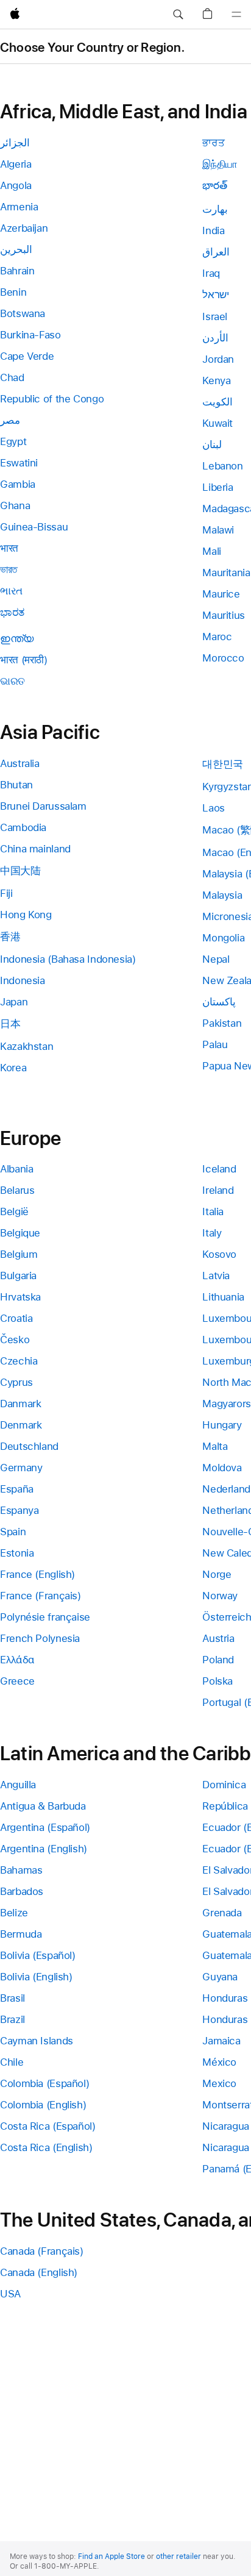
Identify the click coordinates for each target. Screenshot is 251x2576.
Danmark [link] (20, 1404)
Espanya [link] (19, 1510)
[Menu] (236, 15)
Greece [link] (17, 1681)
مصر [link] (10, 420)
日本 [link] (10, 1024)
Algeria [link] (16, 164)
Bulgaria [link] (18, 1276)
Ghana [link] (15, 505)
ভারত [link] (9, 569)
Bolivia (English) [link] (36, 1977)
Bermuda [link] (21, 1934)
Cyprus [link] (16, 1382)
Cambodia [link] (23, 827)
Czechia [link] (19, 1361)
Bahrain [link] (17, 271)
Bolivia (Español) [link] (38, 1955)
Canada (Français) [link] (42, 2251)
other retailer (179, 2556)
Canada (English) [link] (39, 2272)
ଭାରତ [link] (12, 681)
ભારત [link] (11, 591)
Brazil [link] (12, 2019)
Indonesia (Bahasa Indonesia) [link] (68, 959)
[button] (178, 15)
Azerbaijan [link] (24, 228)
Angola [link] (16, 185)
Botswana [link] (23, 313)
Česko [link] (15, 1340)
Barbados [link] (22, 1891)
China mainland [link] (35, 849)
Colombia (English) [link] (43, 2105)
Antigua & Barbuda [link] (43, 1806)
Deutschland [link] (29, 1446)
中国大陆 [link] (20, 871)
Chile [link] (12, 2062)
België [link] (14, 1211)
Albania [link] (16, 1169)
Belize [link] (14, 1913)
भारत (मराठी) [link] (24, 660)
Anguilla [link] (18, 1785)
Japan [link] (14, 1002)
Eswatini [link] (19, 463)
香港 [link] (10, 937)
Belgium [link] (19, 1254)
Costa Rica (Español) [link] (48, 2126)
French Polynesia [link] (40, 1638)
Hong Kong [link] (26, 915)
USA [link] (10, 2294)
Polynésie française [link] (45, 1617)
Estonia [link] (17, 1553)
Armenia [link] (19, 207)
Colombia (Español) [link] (44, 2083)
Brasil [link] (12, 1998)
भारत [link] (9, 548)
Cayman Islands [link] (37, 2041)
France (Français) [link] (41, 1596)
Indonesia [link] (23, 980)
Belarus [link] (17, 1190)
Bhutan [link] (16, 785)
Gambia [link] (18, 484)
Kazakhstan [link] (27, 1046)
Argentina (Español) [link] (45, 1827)
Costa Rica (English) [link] (46, 2147)
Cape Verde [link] (27, 356)
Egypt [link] (13, 441)
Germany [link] (21, 1468)
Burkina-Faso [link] (30, 335)
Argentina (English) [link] (44, 1849)
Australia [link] (20, 763)
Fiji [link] (6, 893)
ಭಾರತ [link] (12, 612)
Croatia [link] (16, 1318)
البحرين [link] (16, 249)
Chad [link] (12, 377)
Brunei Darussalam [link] (43, 806)
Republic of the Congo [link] (52, 399)
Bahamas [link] (21, 1870)
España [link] (17, 1489)
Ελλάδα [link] (17, 1660)
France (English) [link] (37, 1574)
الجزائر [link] (15, 143)
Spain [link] (13, 1532)
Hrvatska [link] (20, 1297)
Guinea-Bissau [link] (34, 527)
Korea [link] (13, 1068)
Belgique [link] (20, 1233)
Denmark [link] (21, 1425)
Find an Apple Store (111, 2556)
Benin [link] (13, 292)
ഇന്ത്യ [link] (17, 638)
